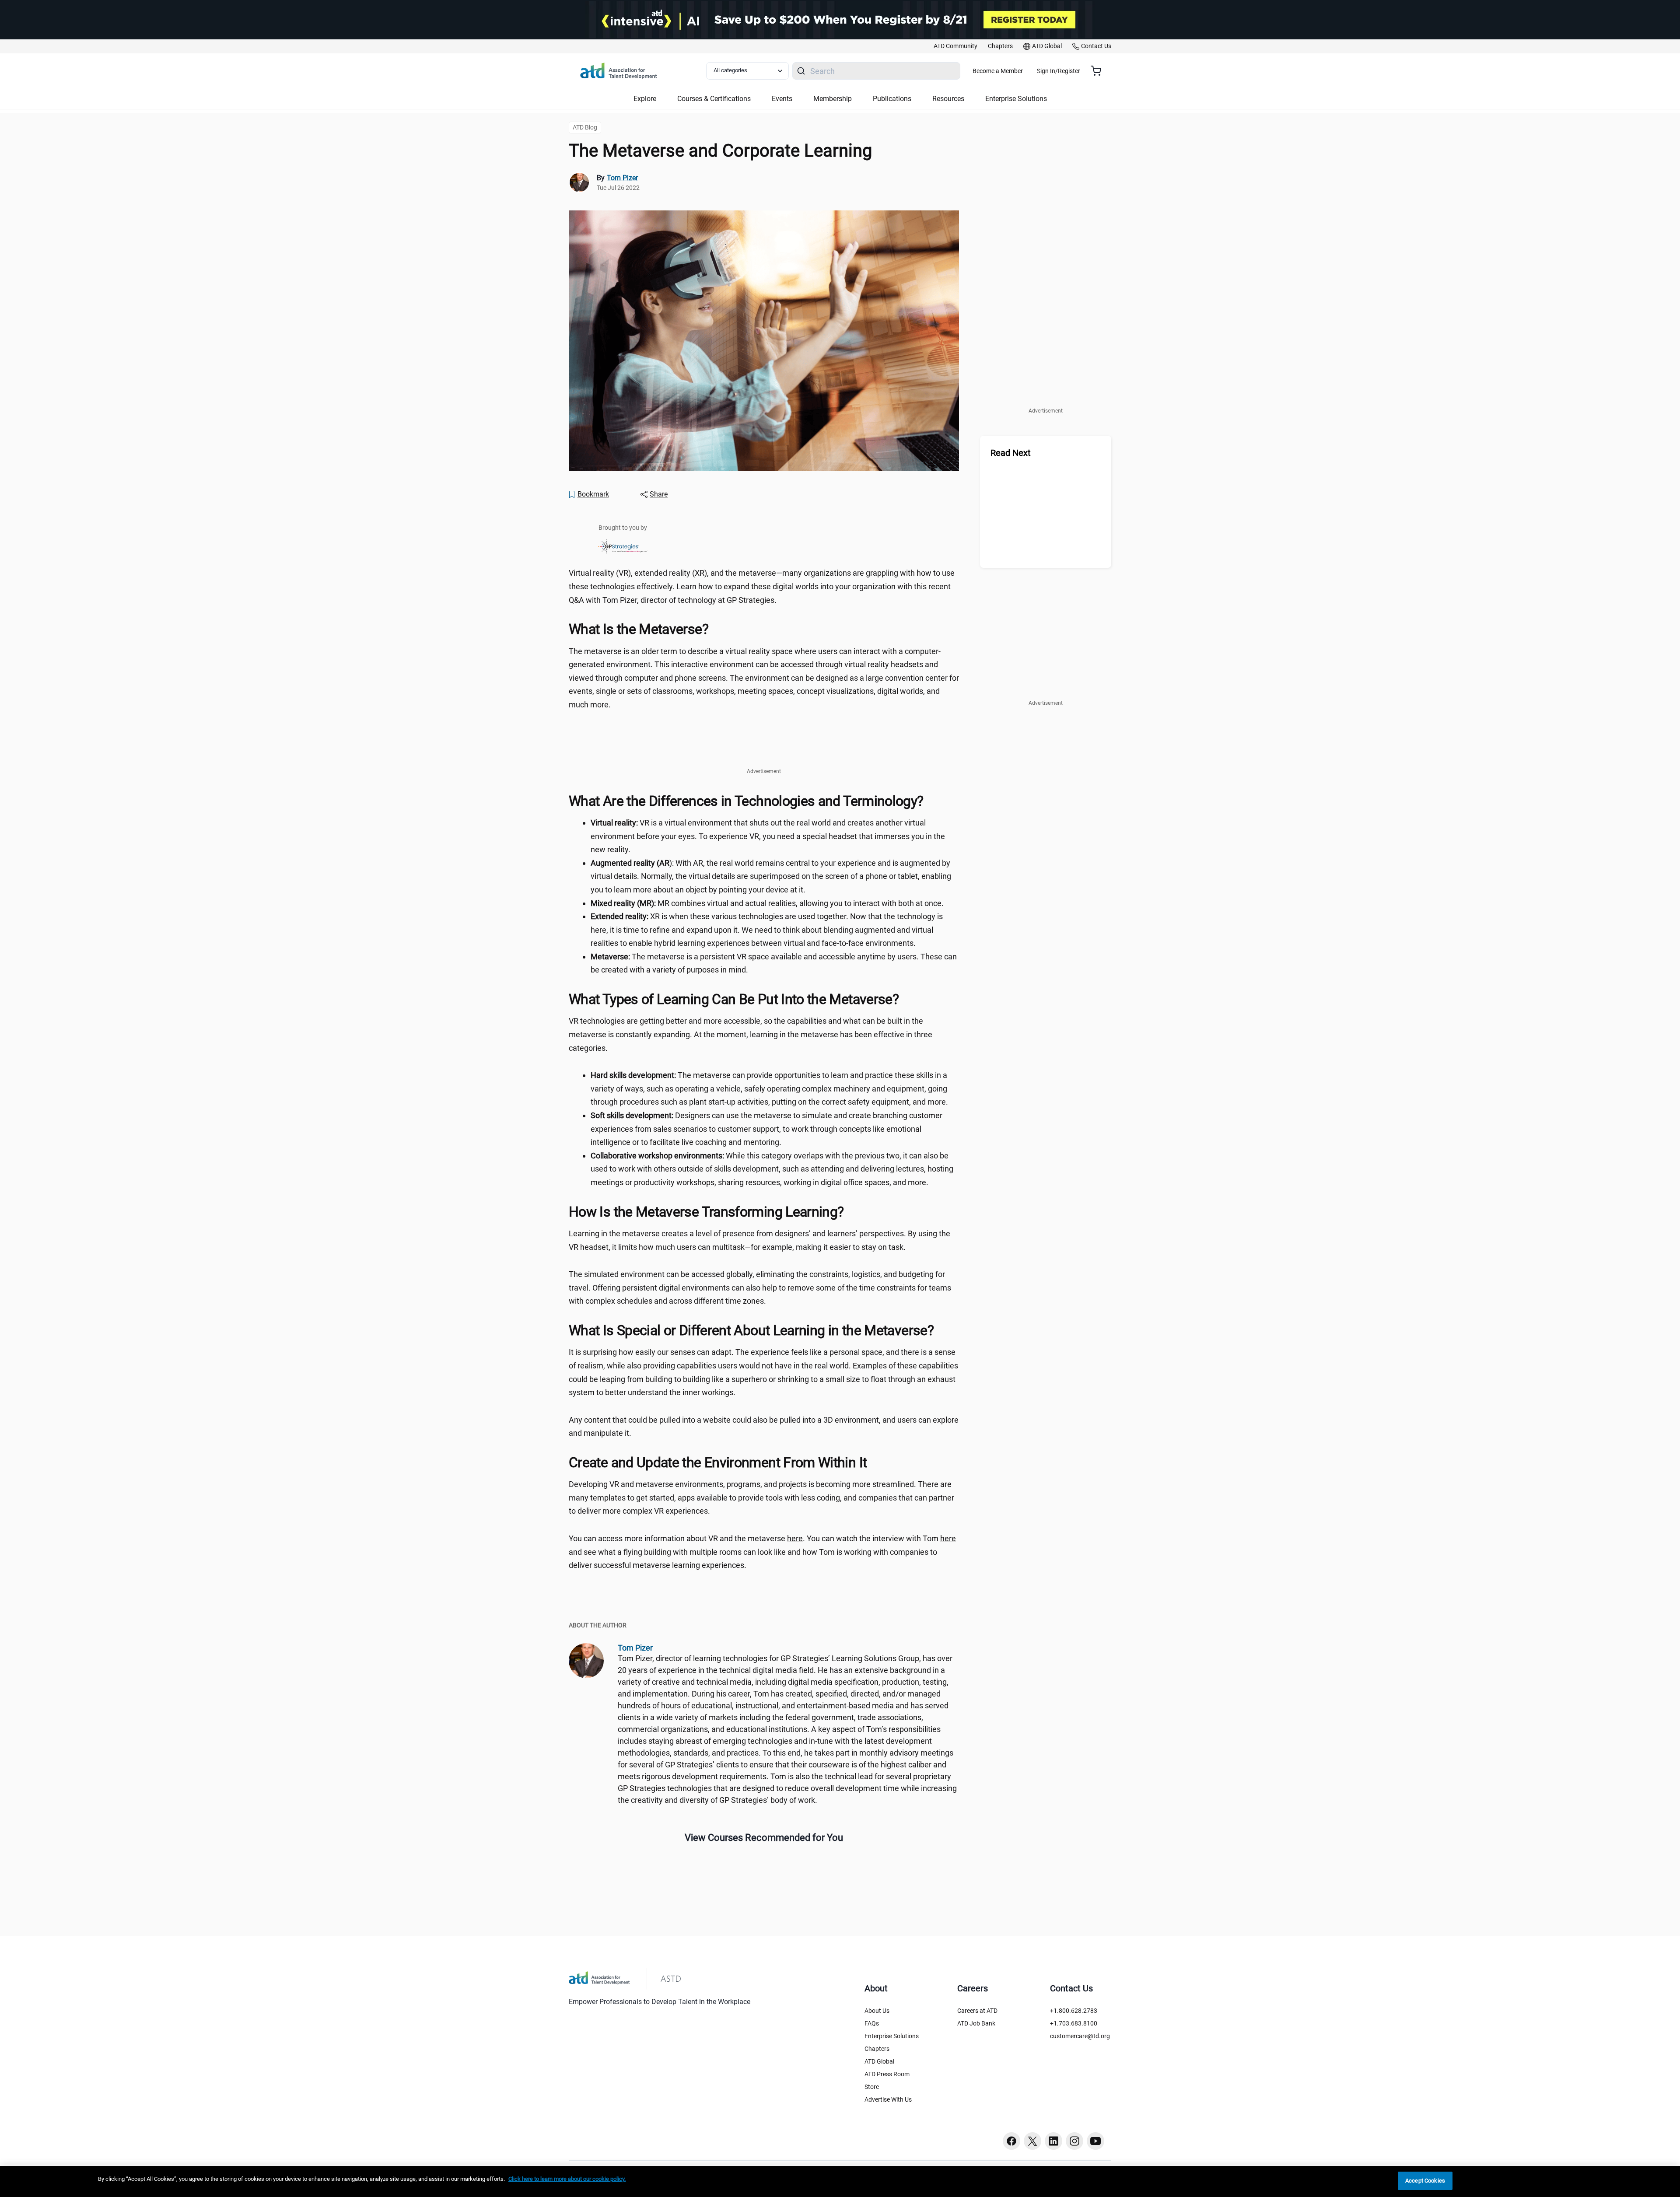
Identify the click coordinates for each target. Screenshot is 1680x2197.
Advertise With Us (888, 2099)
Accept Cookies (1425, 2181)
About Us (877, 2011)
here (795, 1538)
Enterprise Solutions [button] (1016, 99)
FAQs (872, 2023)
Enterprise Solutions (892, 2036)
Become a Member (998, 71)
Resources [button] (948, 99)
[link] (955, 46)
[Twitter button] (1032, 2141)
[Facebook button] (1011, 2141)
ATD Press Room (887, 2074)
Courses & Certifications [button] (714, 99)
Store (872, 2087)
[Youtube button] (1095, 2141)
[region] (840, 2181)
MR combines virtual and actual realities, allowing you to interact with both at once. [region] (767, 903)
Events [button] (782, 99)
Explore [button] (645, 99)
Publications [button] (892, 99)
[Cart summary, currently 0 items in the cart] (1099, 71)
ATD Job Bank (976, 2023)
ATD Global (879, 2061)
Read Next (1011, 453)
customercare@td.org (1080, 2036)
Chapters (877, 2049)
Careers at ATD (977, 2011)
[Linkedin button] (1053, 2141)
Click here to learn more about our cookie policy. (567, 2179)
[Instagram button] (1074, 2141)
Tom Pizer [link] (622, 178)
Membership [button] (833, 99)
